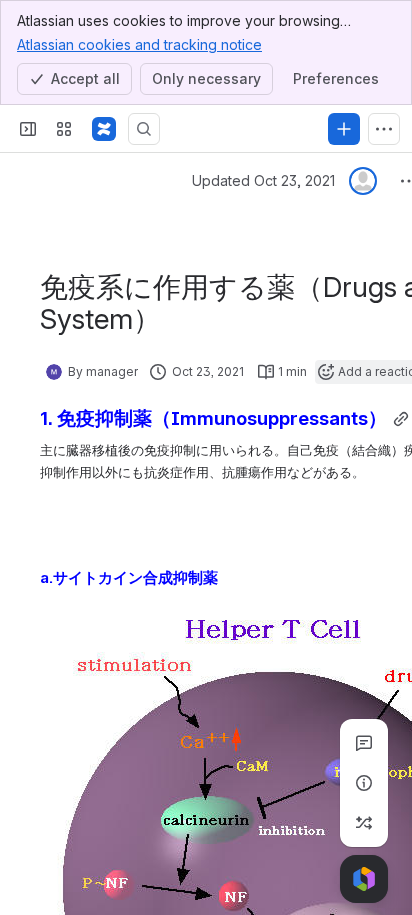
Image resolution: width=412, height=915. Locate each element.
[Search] (144, 129)
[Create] (344, 129)
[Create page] (364, 823)
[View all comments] (364, 743)
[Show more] (384, 129)
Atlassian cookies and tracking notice (139, 44)
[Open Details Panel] (364, 783)
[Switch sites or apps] (64, 129)
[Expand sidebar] (28, 129)
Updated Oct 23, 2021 (263, 180)
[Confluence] (104, 129)
